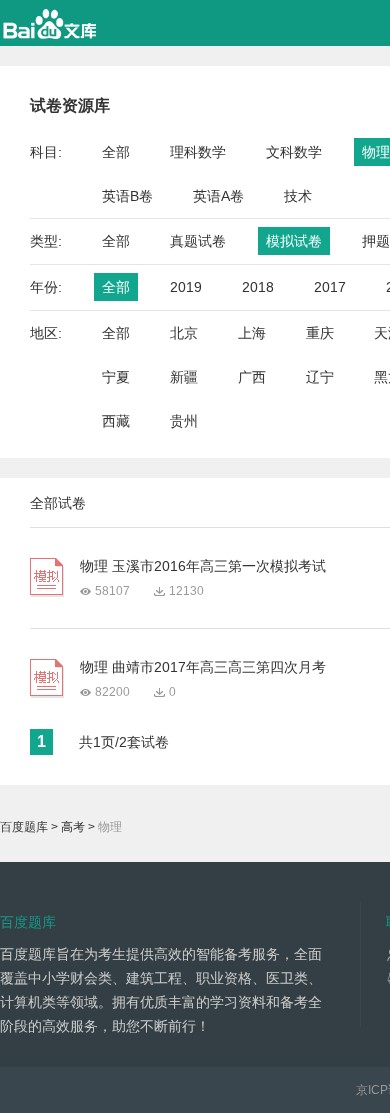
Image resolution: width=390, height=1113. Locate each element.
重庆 (320, 333)
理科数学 (198, 152)
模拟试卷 (294, 241)
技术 (298, 196)
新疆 (184, 377)
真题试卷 (198, 241)
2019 (186, 287)
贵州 (184, 421)
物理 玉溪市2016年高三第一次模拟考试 (203, 566)
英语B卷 (127, 196)
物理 (376, 152)
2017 (330, 287)
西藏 (116, 421)
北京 (184, 333)
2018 (258, 287)
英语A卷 (218, 196)
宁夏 (116, 377)
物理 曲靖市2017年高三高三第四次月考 (203, 667)
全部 (116, 152)
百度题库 (24, 827)
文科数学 (294, 152)
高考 (73, 827)
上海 (252, 333)
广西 (252, 377)
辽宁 (320, 377)
